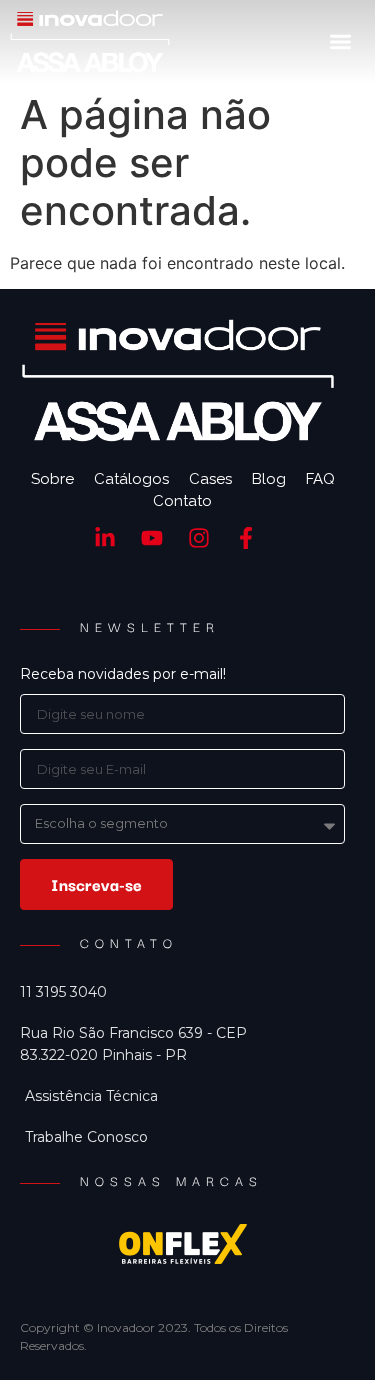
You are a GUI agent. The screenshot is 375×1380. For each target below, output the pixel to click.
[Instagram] (199, 538)
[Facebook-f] (245, 538)
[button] (340, 41)
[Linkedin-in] (105, 538)
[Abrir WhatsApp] (325, 1329)
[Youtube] (152, 538)
